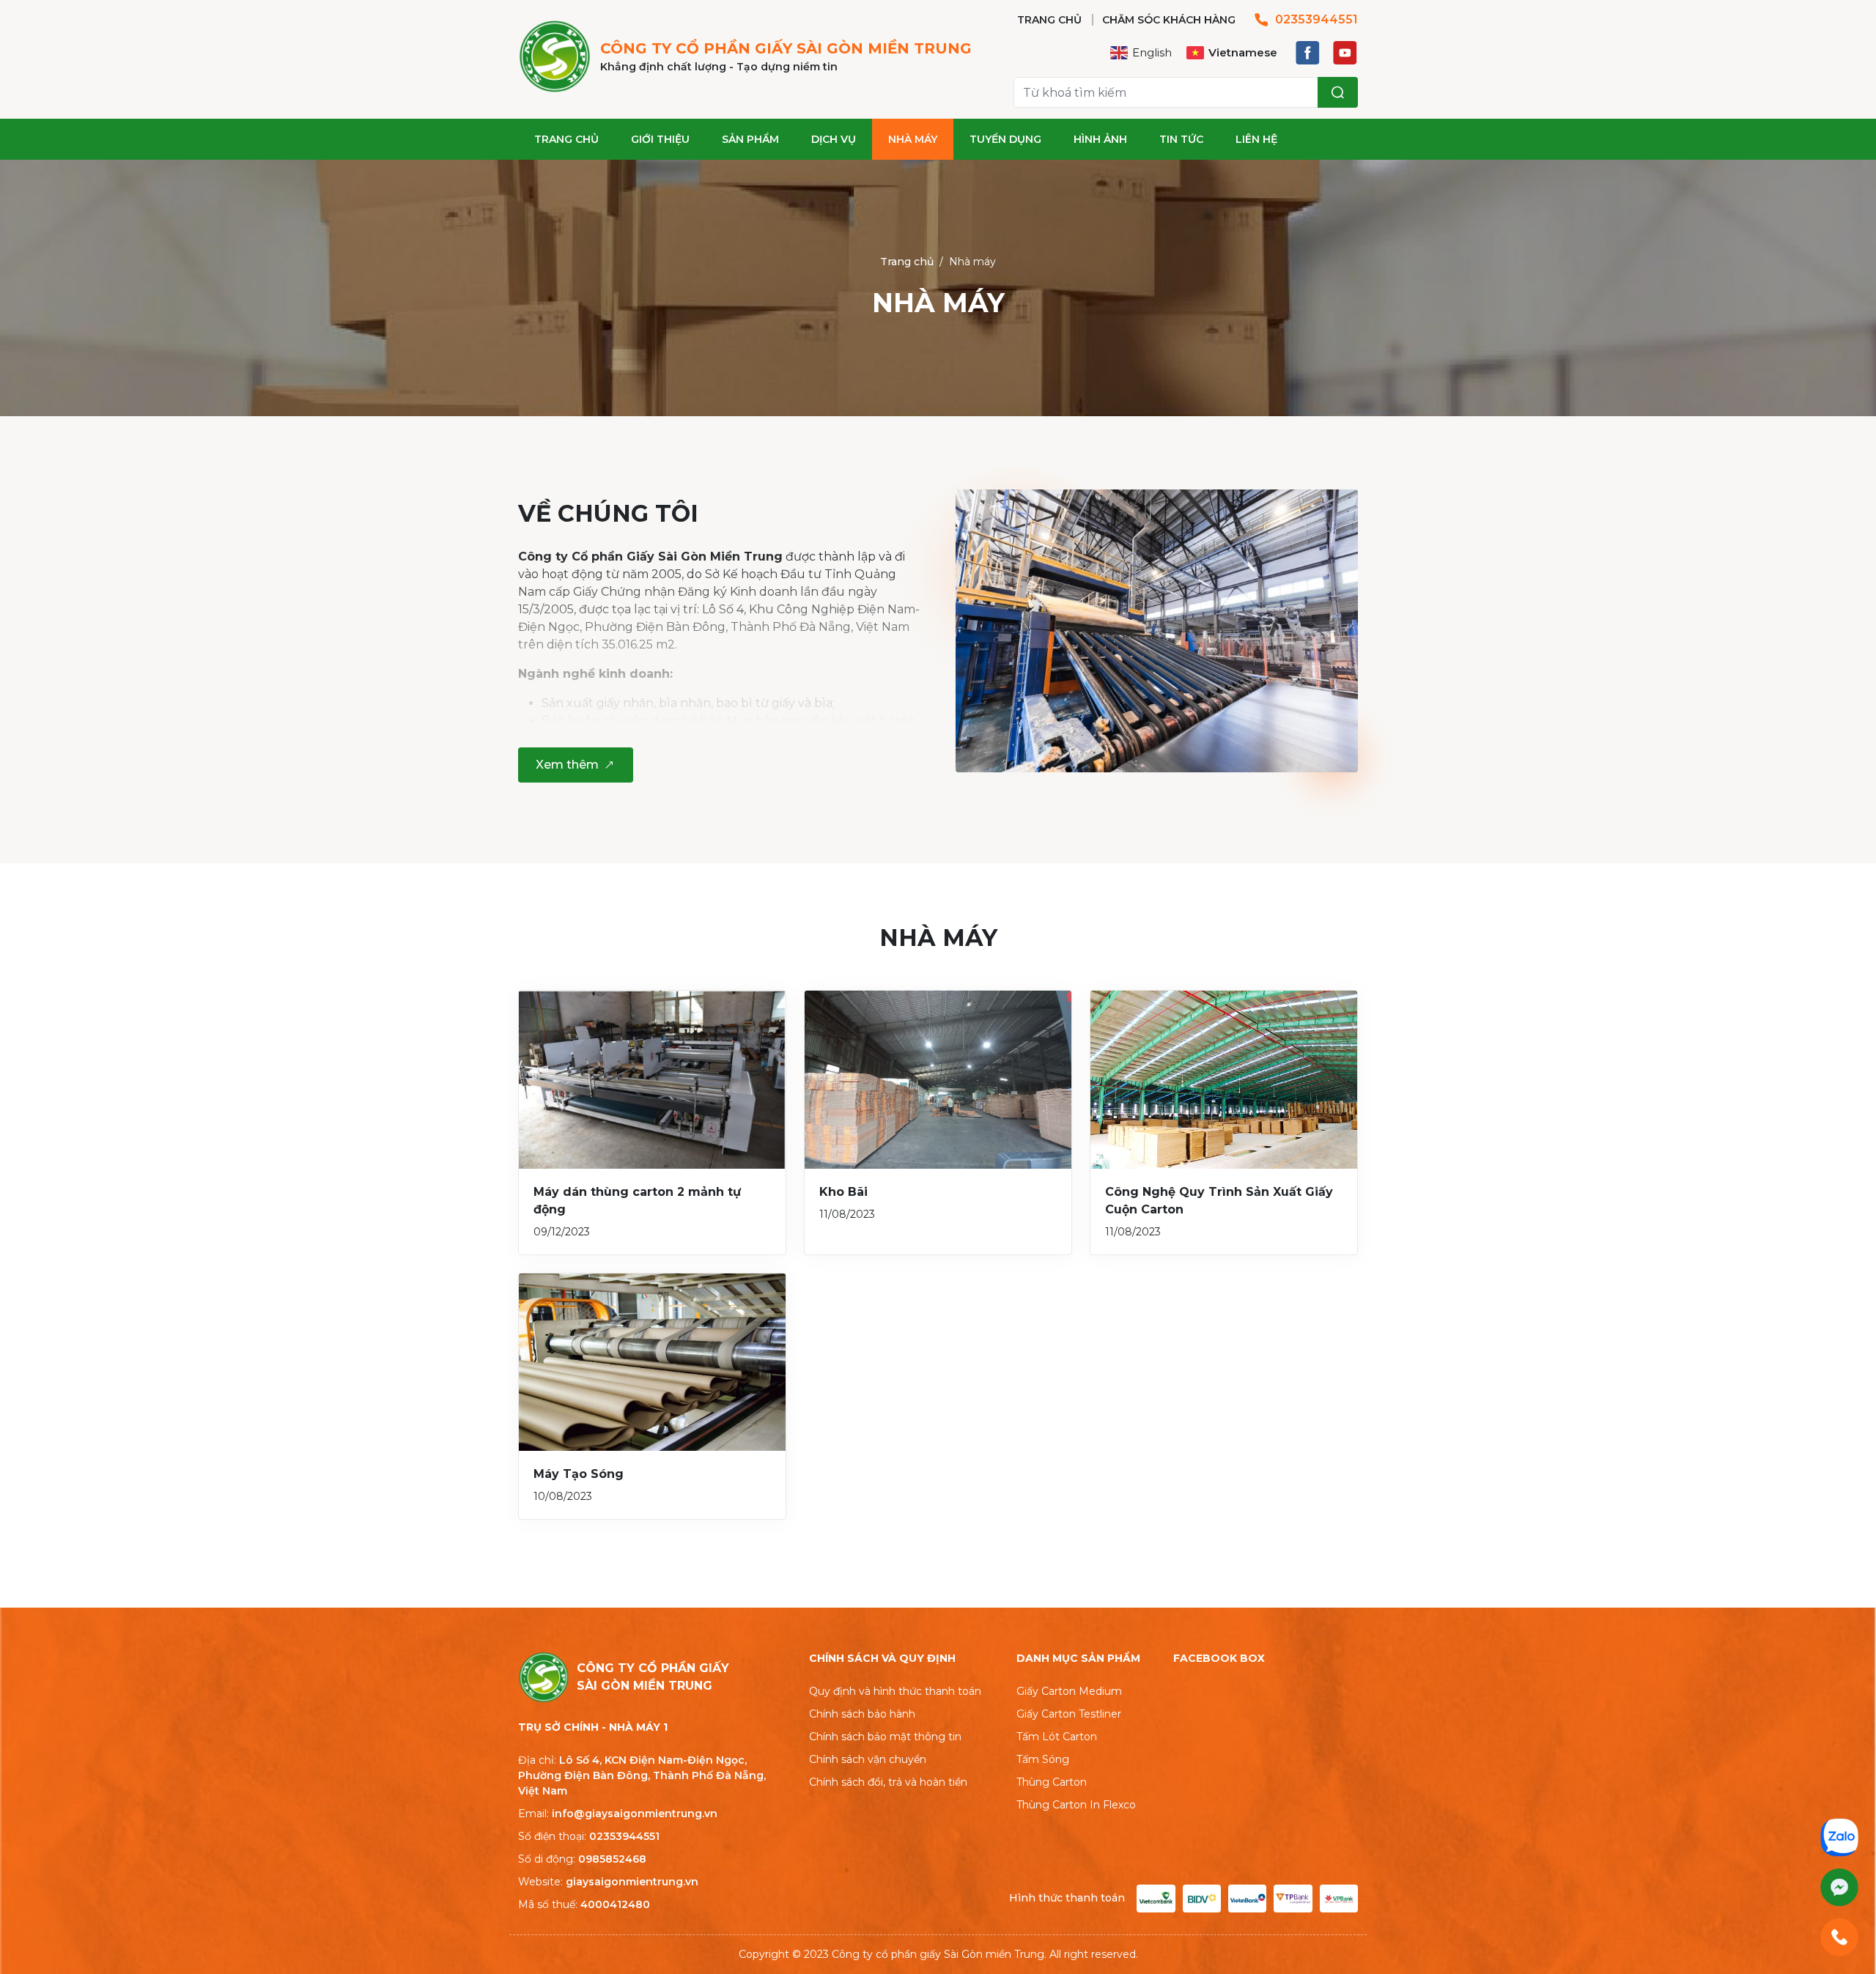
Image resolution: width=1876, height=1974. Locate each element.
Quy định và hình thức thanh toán (895, 1691)
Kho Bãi (843, 1192)
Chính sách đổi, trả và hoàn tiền (888, 1782)
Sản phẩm (750, 139)
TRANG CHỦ (1049, 20)
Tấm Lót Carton (1057, 1737)
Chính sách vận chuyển (868, 1759)
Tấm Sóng (1043, 1759)
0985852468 (612, 1859)
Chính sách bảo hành (862, 1714)
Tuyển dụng (1005, 139)
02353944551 (1316, 19)
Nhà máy (913, 139)
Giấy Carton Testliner (1069, 1714)
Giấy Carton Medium (1069, 1691)
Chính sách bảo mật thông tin (885, 1737)
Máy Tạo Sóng (579, 1474)
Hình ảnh (1100, 139)
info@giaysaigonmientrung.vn (635, 1814)
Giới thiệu (660, 139)
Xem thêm (567, 765)
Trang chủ (566, 139)
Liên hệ (1256, 139)
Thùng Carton (1052, 1782)
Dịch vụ (834, 139)
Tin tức (1181, 139)
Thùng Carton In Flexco (1076, 1805)
